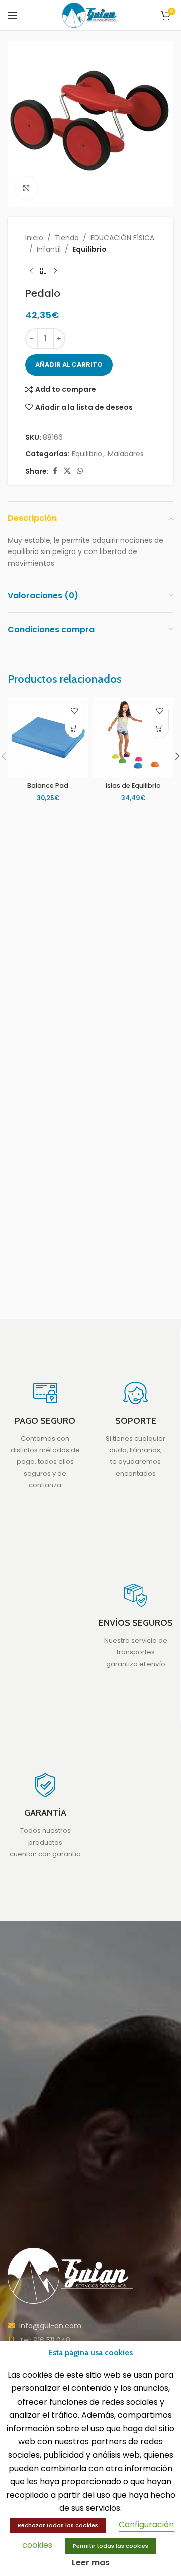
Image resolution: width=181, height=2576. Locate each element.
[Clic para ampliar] (26, 188)
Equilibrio (89, 249)
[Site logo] (91, 15)
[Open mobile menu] (13, 15)
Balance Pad (48, 786)
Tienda (67, 238)
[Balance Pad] (48, 738)
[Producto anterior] (31, 271)
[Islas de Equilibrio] (133, 738)
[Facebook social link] (55, 471)
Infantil (49, 249)
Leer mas (91, 2563)
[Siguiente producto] (55, 271)
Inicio (34, 238)
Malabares (126, 454)
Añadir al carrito (69, 365)
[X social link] (67, 471)
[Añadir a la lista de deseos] (74, 711)
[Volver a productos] (43, 271)
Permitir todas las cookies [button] (111, 2546)
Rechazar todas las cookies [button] (58, 2525)
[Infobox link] (45, 1435)
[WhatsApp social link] (80, 471)
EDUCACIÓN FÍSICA (122, 238)
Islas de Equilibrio (133, 786)
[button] (74, 729)
